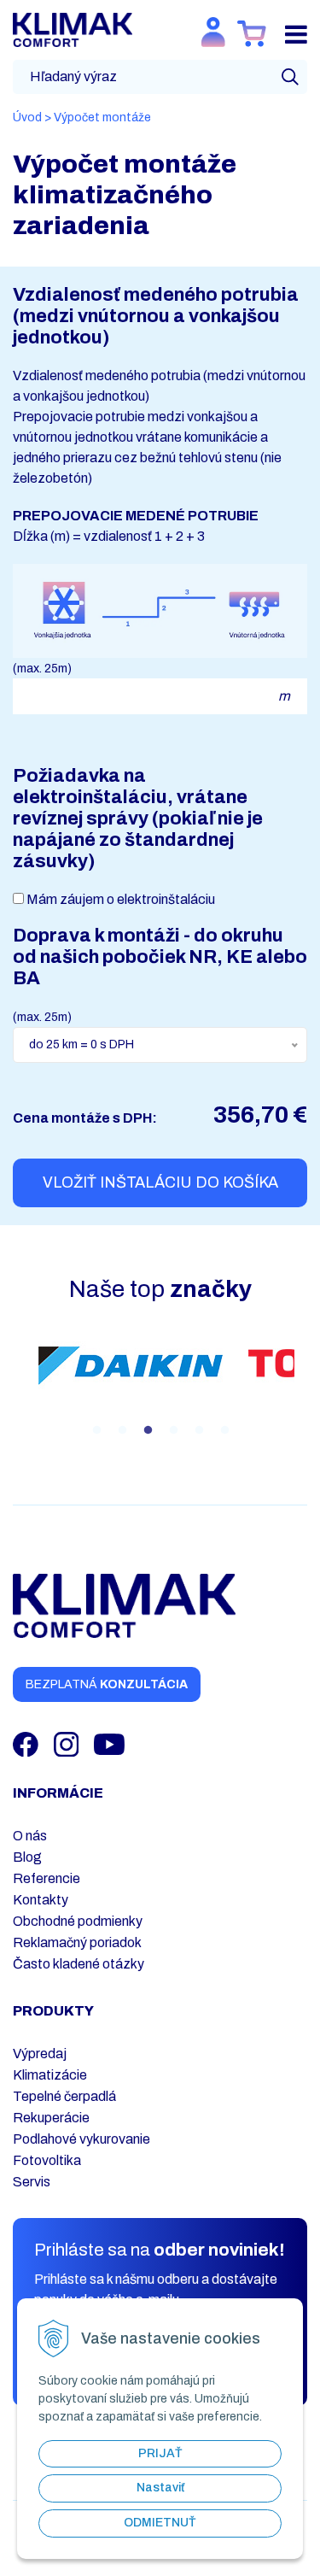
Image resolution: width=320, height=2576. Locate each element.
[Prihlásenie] (213, 32)
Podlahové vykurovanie (81, 2139)
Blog (27, 1857)
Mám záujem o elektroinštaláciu (121, 899)
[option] (131, 1365)
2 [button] (122, 1430)
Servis (32, 2182)
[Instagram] (68, 1743)
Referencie (47, 1878)
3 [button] (148, 1430)
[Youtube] (109, 1743)
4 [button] (173, 1430)
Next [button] (307, 1384)
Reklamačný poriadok (77, 1942)
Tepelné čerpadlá (64, 2096)
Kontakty (41, 1900)
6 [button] (224, 1430)
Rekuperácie (51, 2118)
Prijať (160, 2453)
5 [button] (199, 1430)
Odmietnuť (160, 2523)
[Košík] (252, 34)
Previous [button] (13, 1384)
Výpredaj (40, 2054)
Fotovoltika (47, 2160)
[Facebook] (27, 1743)
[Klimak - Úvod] (73, 29)
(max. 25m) (42, 669)
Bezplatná (107, 1684)
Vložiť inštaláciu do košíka (160, 1182)
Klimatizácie (50, 2075)
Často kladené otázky (79, 1964)
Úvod (27, 117)
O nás (30, 1836)
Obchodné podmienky (78, 1921)
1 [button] (96, 1430)
